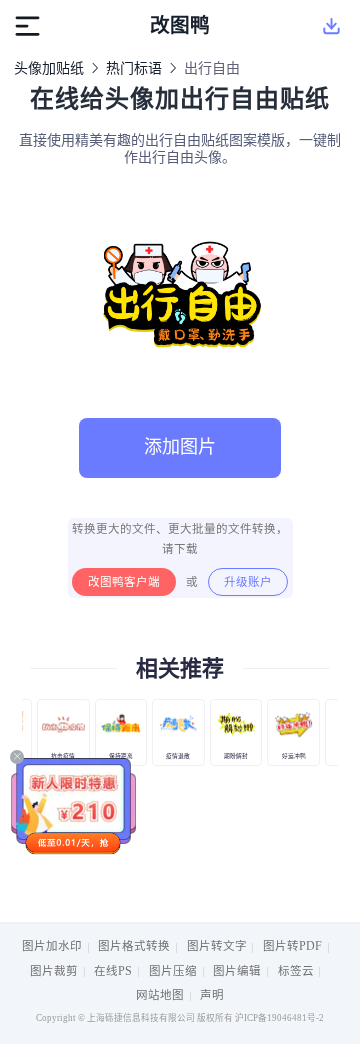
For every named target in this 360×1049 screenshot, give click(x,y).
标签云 (296, 971)
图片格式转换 (134, 946)
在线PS (113, 971)
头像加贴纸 (49, 68)
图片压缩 (173, 971)
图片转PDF (292, 946)
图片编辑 (237, 971)
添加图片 (180, 447)
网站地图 (160, 995)
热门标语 (134, 68)
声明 (212, 995)
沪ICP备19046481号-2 (279, 1018)
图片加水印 (52, 946)
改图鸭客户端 (124, 582)
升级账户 (248, 582)
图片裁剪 (54, 971)
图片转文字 (217, 946)
